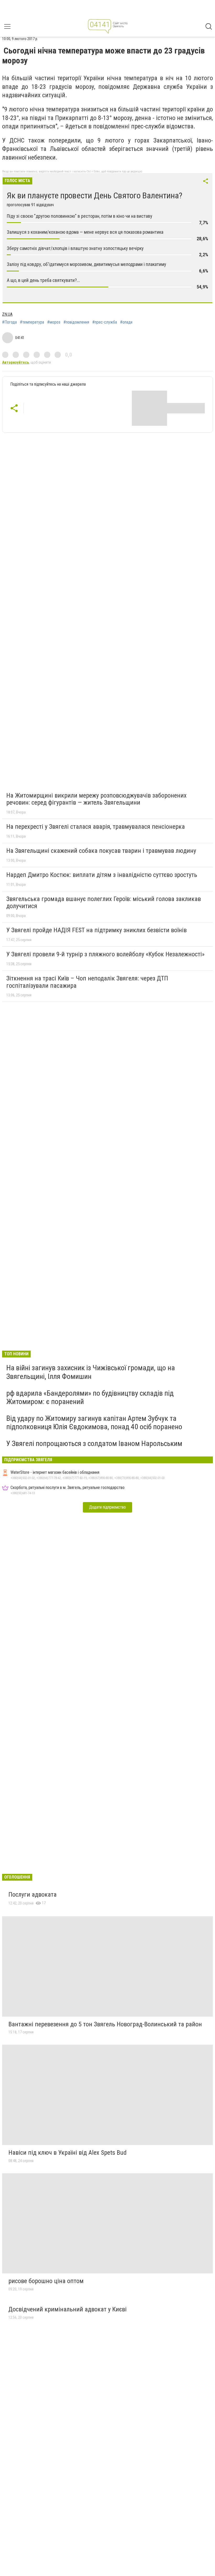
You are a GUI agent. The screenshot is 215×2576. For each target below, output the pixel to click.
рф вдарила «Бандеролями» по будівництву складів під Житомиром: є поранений (90, 1397)
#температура (32, 322)
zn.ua (7, 314)
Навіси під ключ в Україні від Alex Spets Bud (68, 2153)
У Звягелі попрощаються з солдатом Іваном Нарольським (94, 1443)
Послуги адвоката (33, 1895)
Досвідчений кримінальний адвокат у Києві (68, 2309)
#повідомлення (76, 322)
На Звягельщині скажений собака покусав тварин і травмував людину (101, 851)
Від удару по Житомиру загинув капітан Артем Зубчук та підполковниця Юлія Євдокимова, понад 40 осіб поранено (94, 1423)
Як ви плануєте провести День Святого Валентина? (95, 195)
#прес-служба (105, 322)
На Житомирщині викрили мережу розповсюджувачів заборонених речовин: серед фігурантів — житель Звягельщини (96, 799)
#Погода (9, 322)
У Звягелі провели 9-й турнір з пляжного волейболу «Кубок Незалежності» (105, 954)
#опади (126, 322)
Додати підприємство (107, 1507)
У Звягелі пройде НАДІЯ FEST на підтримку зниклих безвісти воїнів (96, 930)
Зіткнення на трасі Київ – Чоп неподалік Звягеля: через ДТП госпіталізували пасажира (87, 982)
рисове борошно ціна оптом (46, 2281)
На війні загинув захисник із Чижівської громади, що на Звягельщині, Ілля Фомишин (91, 1372)
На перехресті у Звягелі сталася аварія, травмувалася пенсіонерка (96, 827)
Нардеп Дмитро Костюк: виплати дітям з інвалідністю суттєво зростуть (102, 875)
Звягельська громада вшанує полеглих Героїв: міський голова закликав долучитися (104, 903)
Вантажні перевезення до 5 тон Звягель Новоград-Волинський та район (105, 2024)
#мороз (54, 322)
